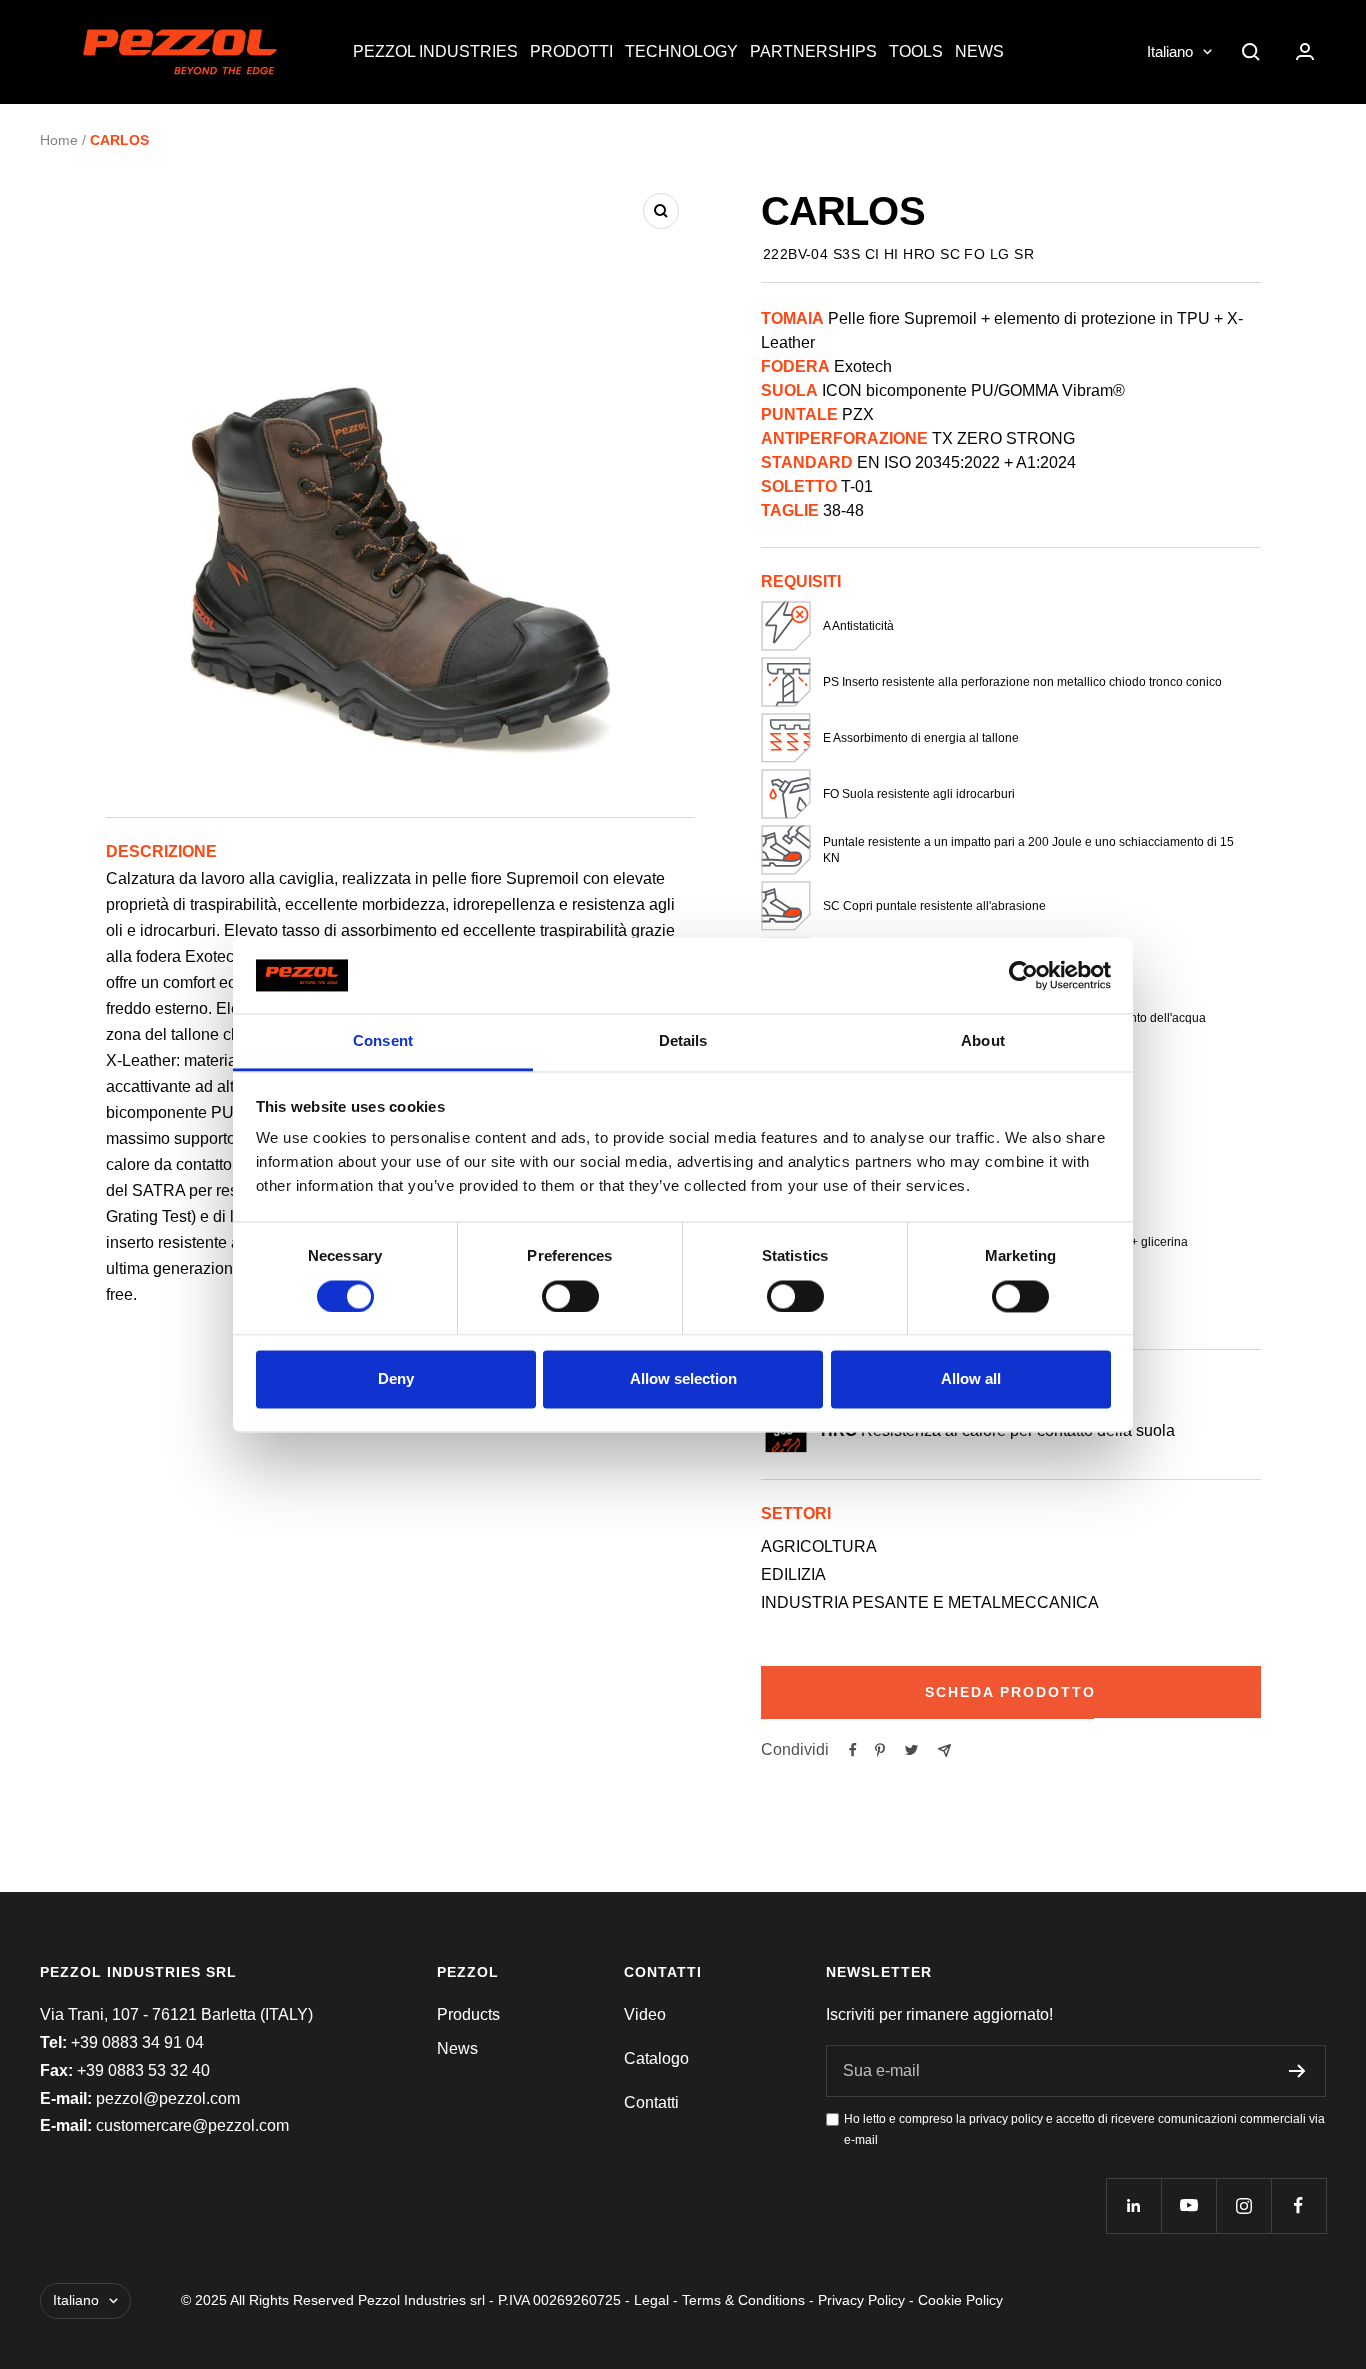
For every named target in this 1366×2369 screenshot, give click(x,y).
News (979, 51)
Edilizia (793, 1574)
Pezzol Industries (435, 51)
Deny (396, 1379)
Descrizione (161, 851)
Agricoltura (819, 1546)
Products (468, 2014)
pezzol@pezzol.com (168, 2098)
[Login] (1305, 51)
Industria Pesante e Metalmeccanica (930, 1602)
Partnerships (813, 51)
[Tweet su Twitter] (911, 1750)
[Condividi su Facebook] (853, 1750)
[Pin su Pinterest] (880, 1750)
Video (645, 2014)
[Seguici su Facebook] (1298, 2205)
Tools (916, 51)
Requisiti (801, 581)
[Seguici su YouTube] (1188, 2205)
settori (796, 1513)
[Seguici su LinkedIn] (1133, 2205)
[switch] (570, 1296)
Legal (651, 2300)
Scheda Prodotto (1010, 1692)
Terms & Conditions (743, 2300)
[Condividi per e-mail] (944, 1750)
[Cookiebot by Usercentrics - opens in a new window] (1023, 975)
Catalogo (656, 2058)
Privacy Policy (861, 2300)
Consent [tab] (383, 1041)
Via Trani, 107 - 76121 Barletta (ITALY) (176, 2014)
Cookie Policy (960, 2300)
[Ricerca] (1251, 52)
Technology (681, 51)
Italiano (1170, 51)
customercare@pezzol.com (192, 2125)
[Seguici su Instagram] (1243, 2205)
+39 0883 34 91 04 (137, 2042)
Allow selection (683, 1379)
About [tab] (983, 1041)
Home (59, 140)
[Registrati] (1297, 2071)
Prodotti (571, 51)
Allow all (971, 1379)
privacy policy (1006, 2119)
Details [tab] (683, 1041)
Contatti (651, 2102)
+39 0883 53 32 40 (143, 2070)
